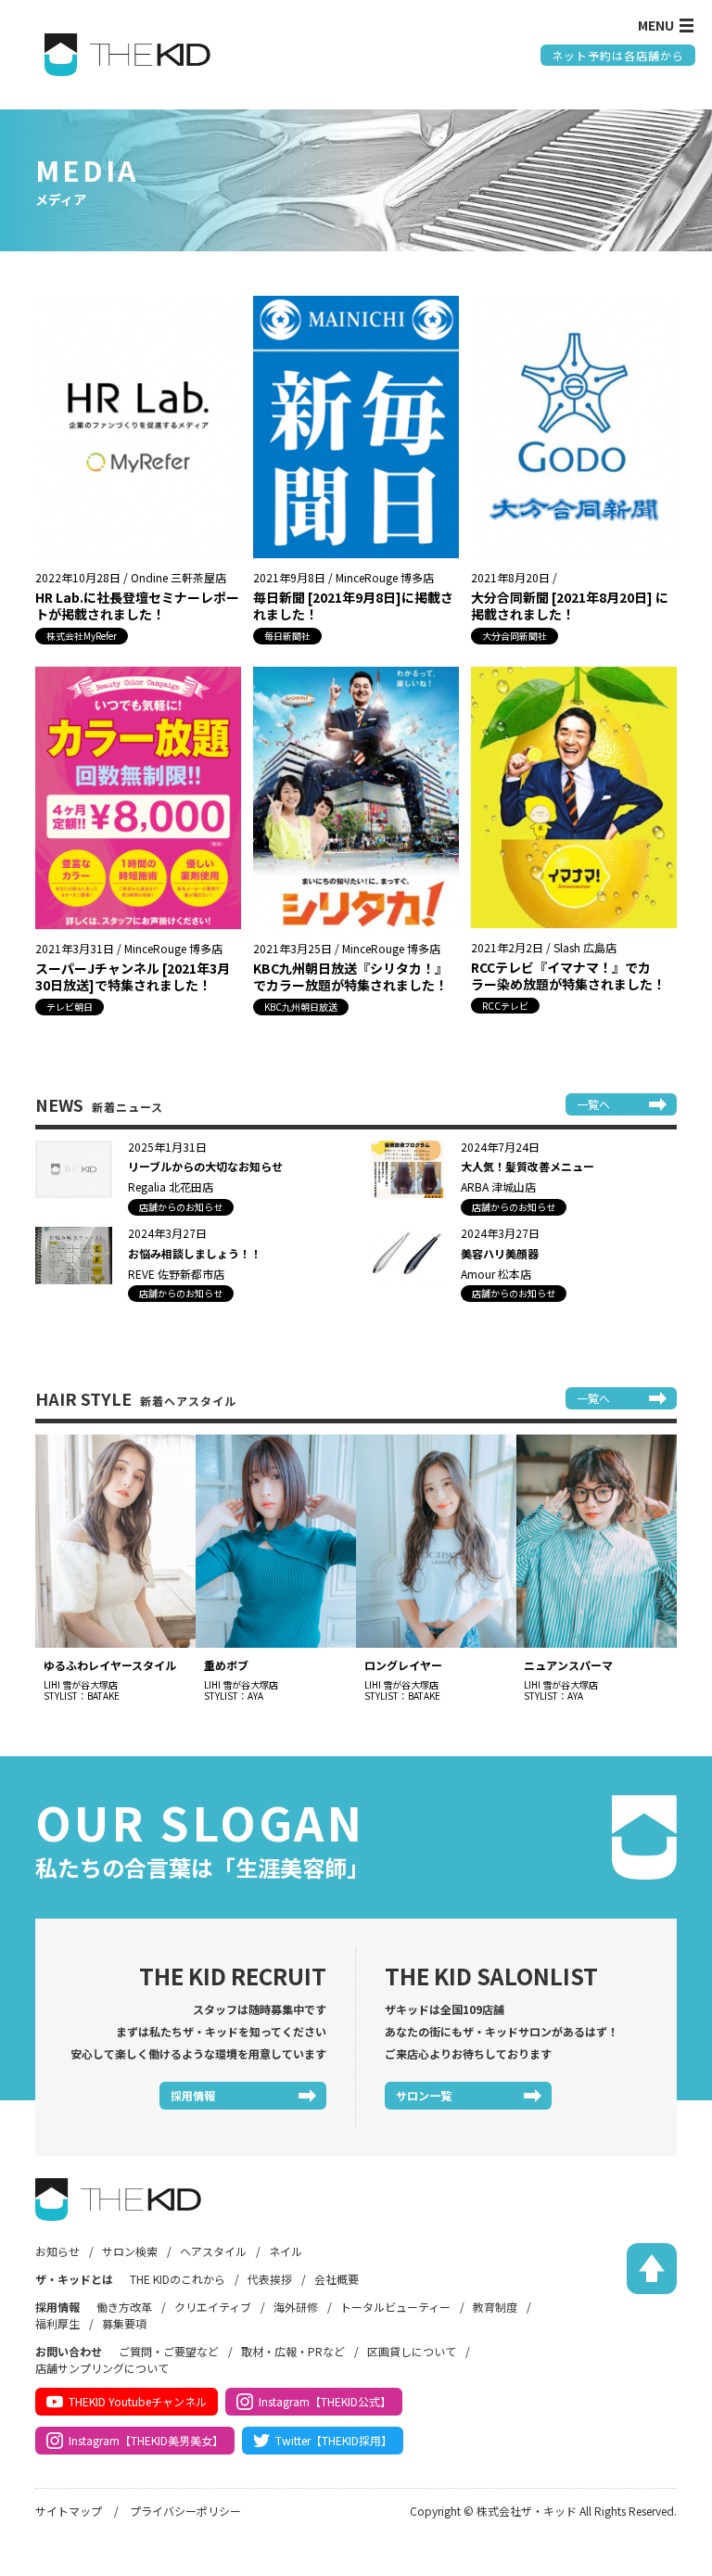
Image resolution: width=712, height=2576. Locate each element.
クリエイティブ (213, 2307)
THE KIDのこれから (178, 2279)
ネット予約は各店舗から (618, 55)
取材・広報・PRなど (293, 2351)
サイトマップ (69, 2511)
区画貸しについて (412, 2351)
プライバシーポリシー (185, 2511)
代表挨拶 (270, 2279)
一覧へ (593, 1104)
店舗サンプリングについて (102, 2368)
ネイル (286, 2251)
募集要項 (124, 2323)
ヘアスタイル (213, 2251)
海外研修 (296, 2307)
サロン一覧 (424, 2095)
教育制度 (495, 2307)
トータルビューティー (395, 2307)
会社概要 (337, 2279)
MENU (656, 25)
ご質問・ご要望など (169, 2351)
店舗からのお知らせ (181, 1207)
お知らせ (57, 2251)
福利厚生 (57, 2323)
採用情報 (193, 2095)
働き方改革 (124, 2307)
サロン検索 (130, 2251)
